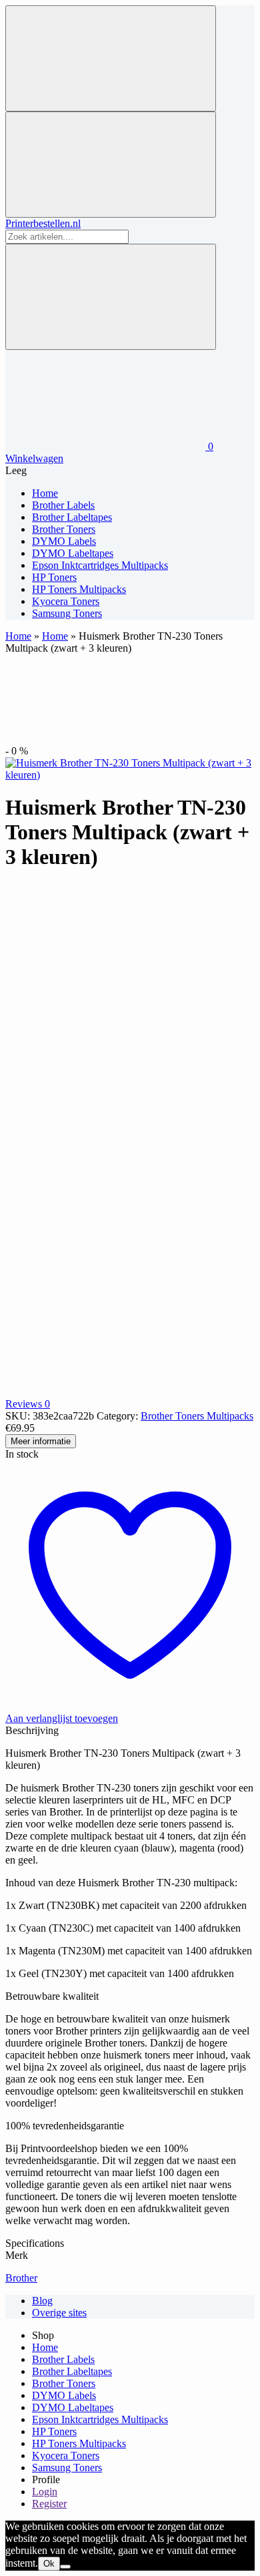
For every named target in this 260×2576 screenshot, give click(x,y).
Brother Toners (64, 2383)
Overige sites (59, 2313)
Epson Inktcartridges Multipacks (100, 2419)
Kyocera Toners (66, 2455)
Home (18, 636)
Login (45, 2492)
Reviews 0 (28, 1404)
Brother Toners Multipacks (197, 1416)
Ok (49, 2564)
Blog (42, 2301)
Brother (21, 2278)
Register (49, 2504)
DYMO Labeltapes (73, 2407)
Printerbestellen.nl (43, 223)
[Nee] (65, 2567)
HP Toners (54, 2431)
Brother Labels (63, 2359)
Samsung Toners (67, 2467)
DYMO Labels (64, 2395)
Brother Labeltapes (72, 2371)
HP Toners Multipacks (79, 2443)
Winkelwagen (34, 458)
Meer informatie (41, 1441)
